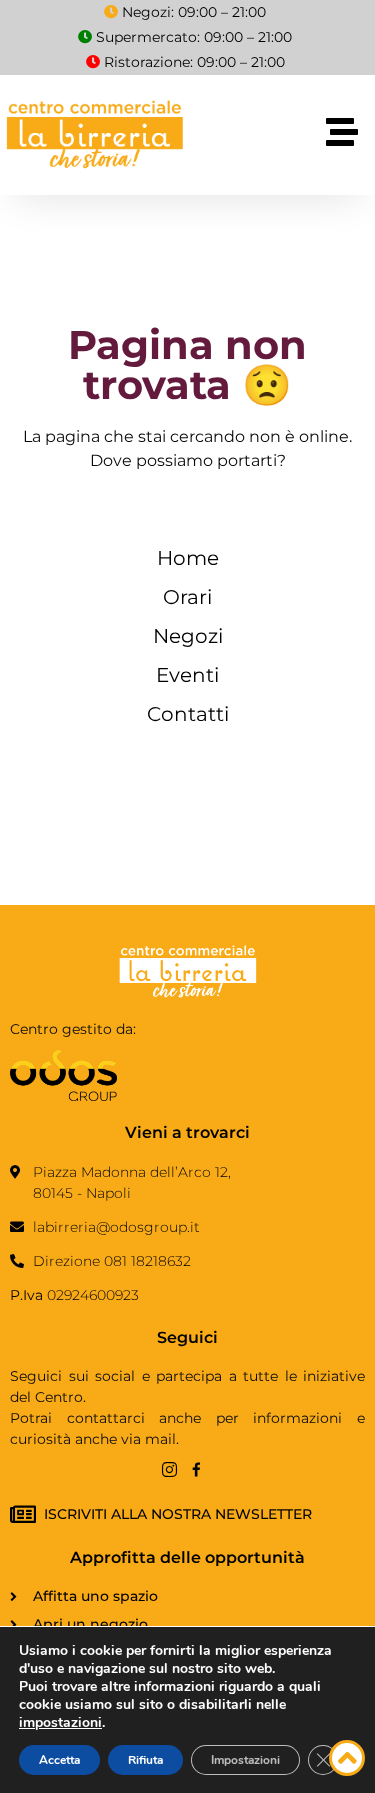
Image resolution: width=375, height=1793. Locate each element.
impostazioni (60, 1723)
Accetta (59, 1760)
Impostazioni (245, 1760)
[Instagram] (169, 1469)
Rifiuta (145, 1760)
